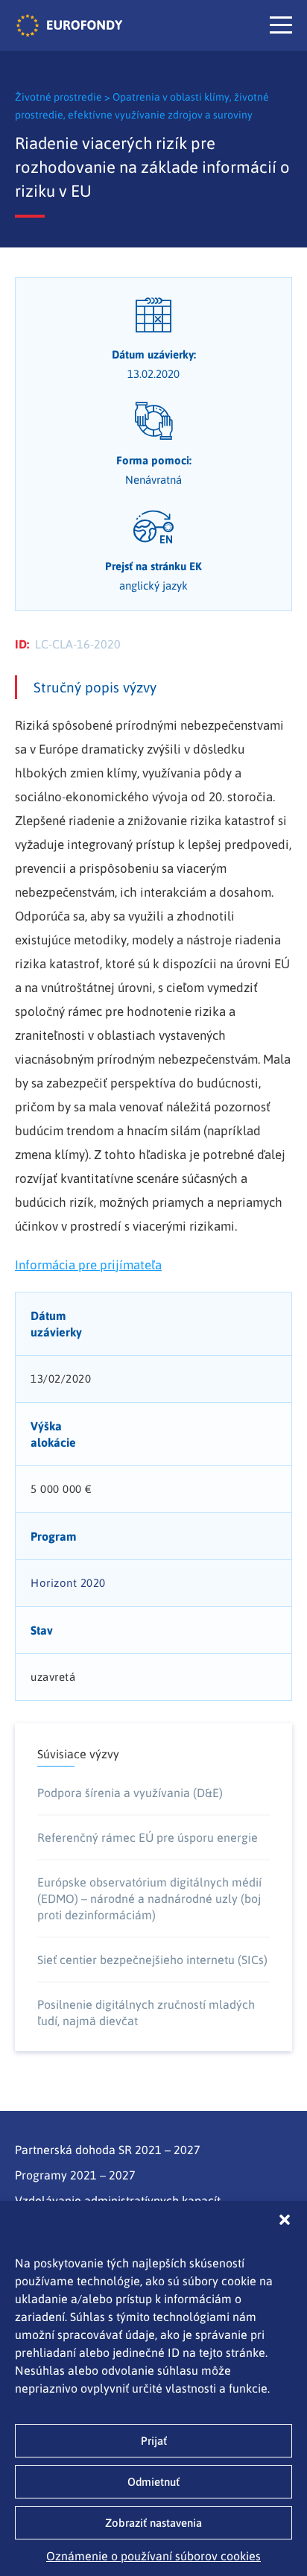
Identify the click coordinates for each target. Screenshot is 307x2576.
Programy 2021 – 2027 (75, 2175)
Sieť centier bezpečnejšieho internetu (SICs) (152, 1960)
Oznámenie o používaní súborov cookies (153, 2556)
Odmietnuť (153, 2482)
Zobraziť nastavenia (153, 2523)
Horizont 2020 (68, 1583)
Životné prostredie (60, 97)
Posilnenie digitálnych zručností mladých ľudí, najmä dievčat (146, 2012)
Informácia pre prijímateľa (88, 1265)
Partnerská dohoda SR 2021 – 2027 (108, 2150)
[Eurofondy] (69, 25)
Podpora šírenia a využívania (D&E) (130, 1793)
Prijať (154, 2441)
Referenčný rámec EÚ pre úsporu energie (148, 1837)
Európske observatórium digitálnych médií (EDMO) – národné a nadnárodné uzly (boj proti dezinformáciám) (149, 1898)
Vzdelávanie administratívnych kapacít (118, 2200)
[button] (285, 2220)
